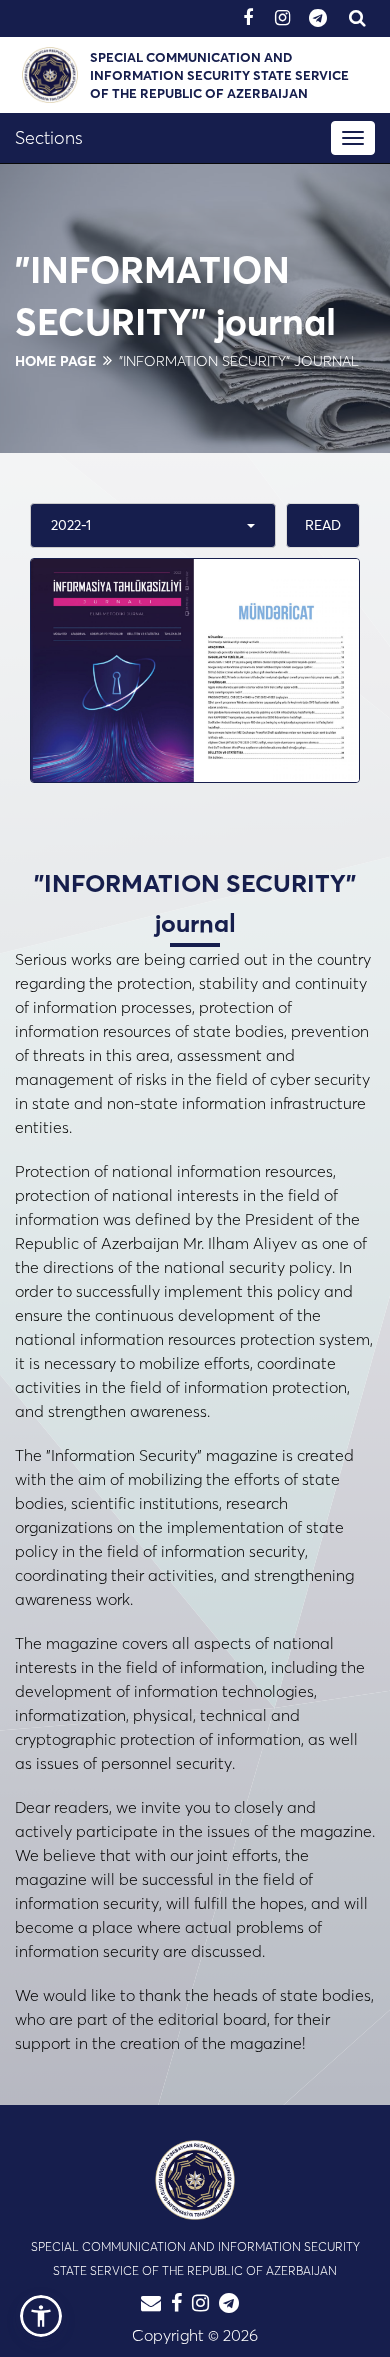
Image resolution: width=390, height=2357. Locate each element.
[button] (41, 2316)
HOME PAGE (55, 361)
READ (323, 525)
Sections (49, 137)
